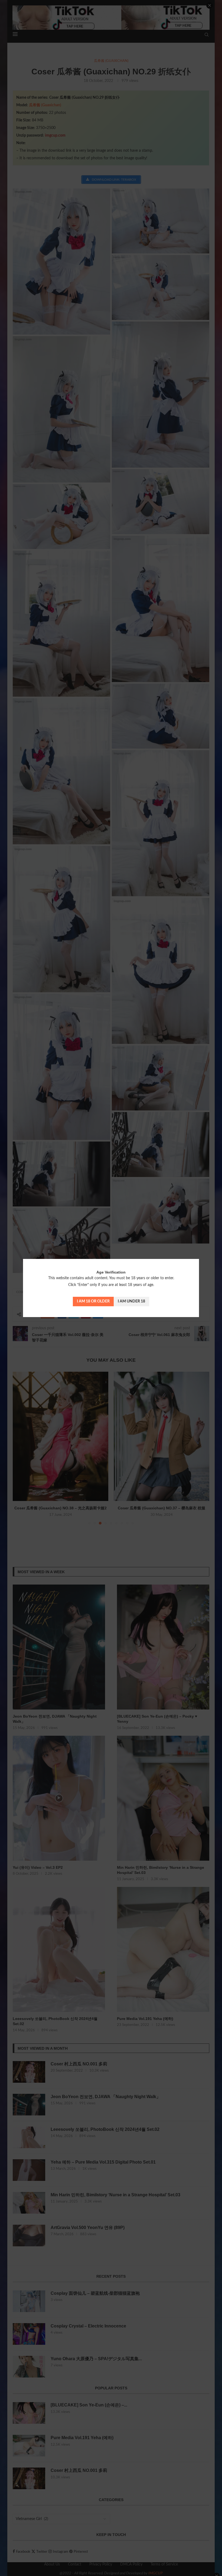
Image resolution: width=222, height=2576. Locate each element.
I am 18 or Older (93, 1301)
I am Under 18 (131, 1301)
